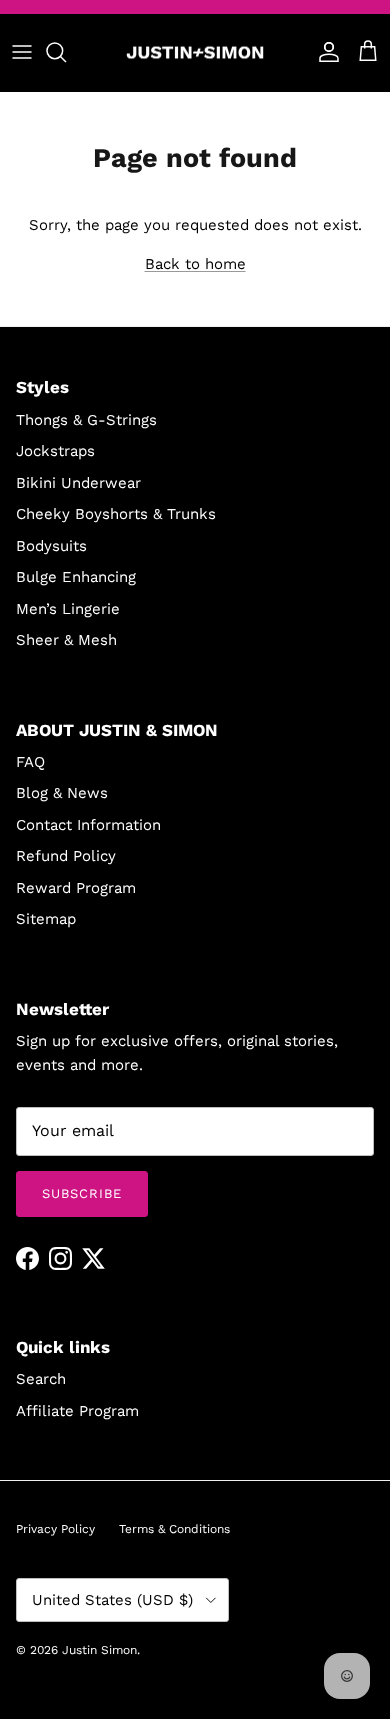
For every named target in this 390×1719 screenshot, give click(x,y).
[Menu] (22, 52)
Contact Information (88, 825)
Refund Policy (66, 856)
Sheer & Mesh (66, 640)
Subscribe (82, 1193)
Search (41, 1379)
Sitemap (46, 919)
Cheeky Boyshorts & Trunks (116, 514)
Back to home (195, 264)
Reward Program (76, 888)
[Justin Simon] (195, 53)
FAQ (30, 762)
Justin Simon (99, 1650)
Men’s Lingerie (68, 609)
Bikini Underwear (78, 483)
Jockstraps (55, 451)
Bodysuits (51, 546)
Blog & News (62, 793)
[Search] (66, 52)
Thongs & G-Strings (86, 420)
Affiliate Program (77, 1411)
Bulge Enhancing (76, 577)
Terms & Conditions (174, 1529)
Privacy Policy (55, 1529)
